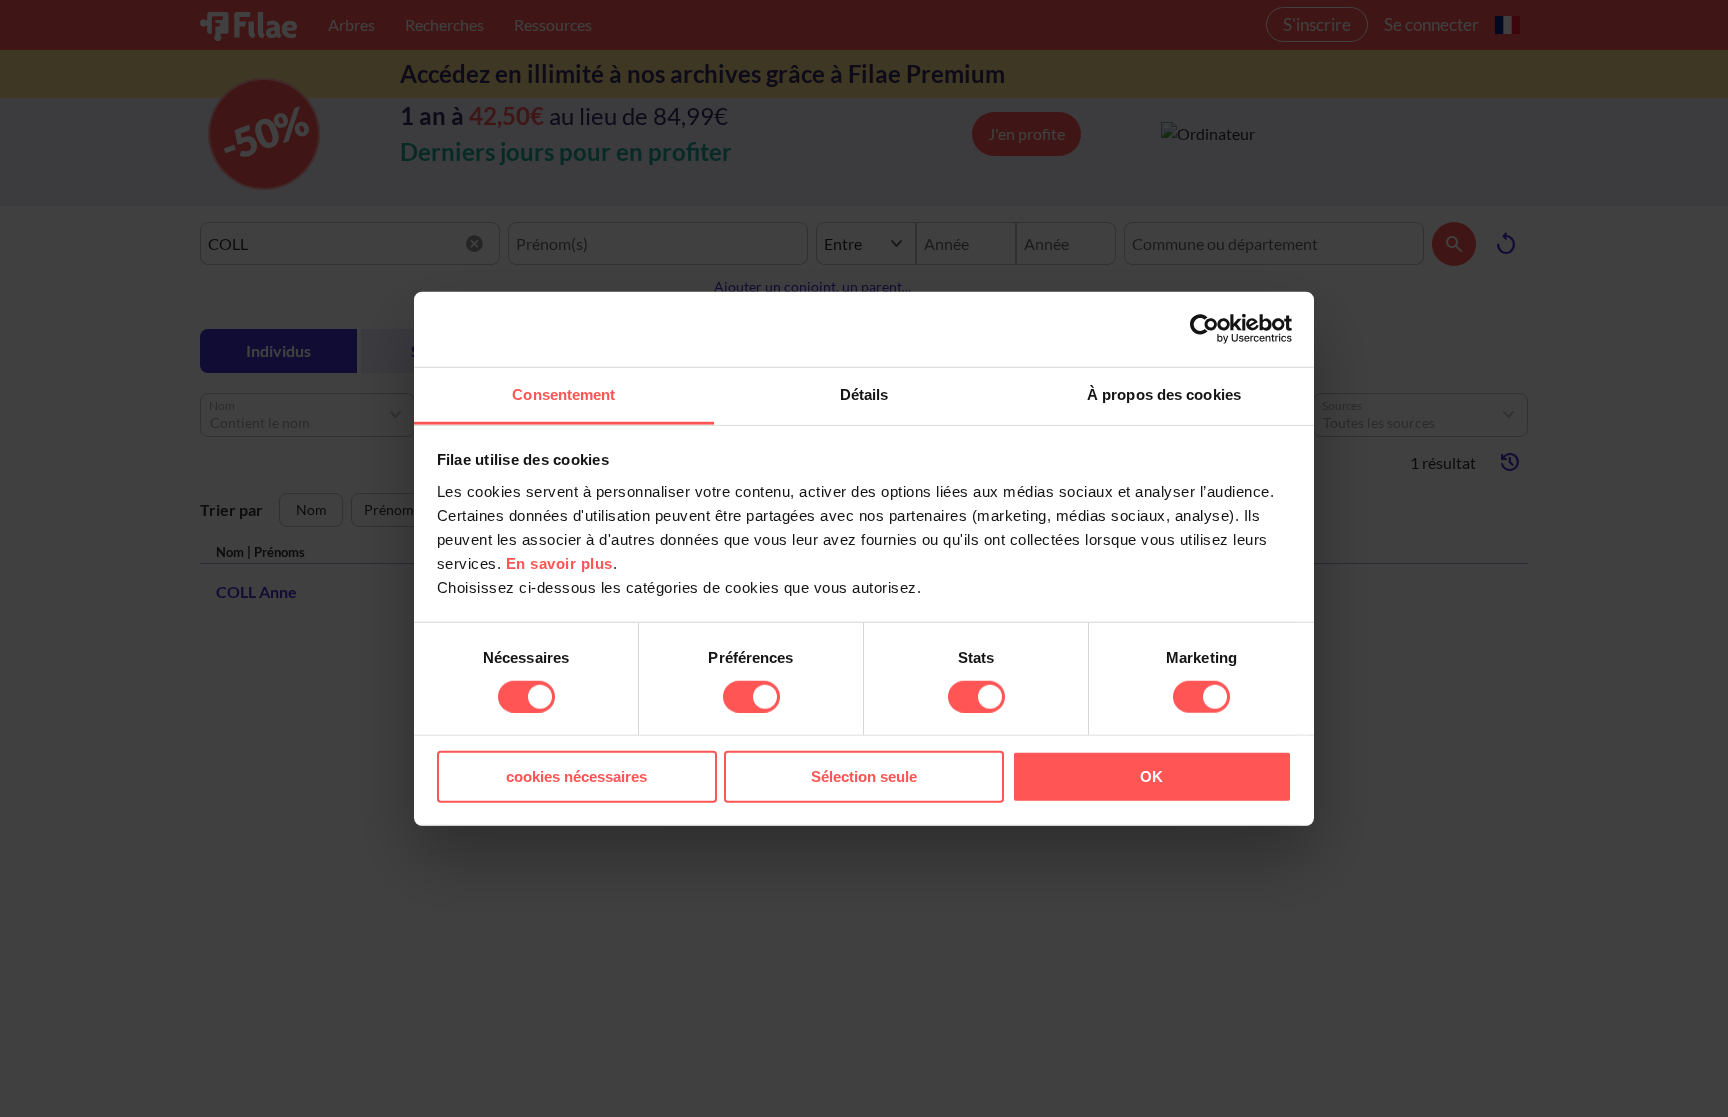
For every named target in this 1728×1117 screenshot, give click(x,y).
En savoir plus (559, 562)
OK (1151, 776)
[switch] (751, 697)
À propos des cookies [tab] (1164, 393)
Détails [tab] (864, 393)
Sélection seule (864, 776)
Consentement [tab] (563, 393)
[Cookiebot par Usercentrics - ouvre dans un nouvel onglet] (1204, 329)
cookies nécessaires (576, 776)
